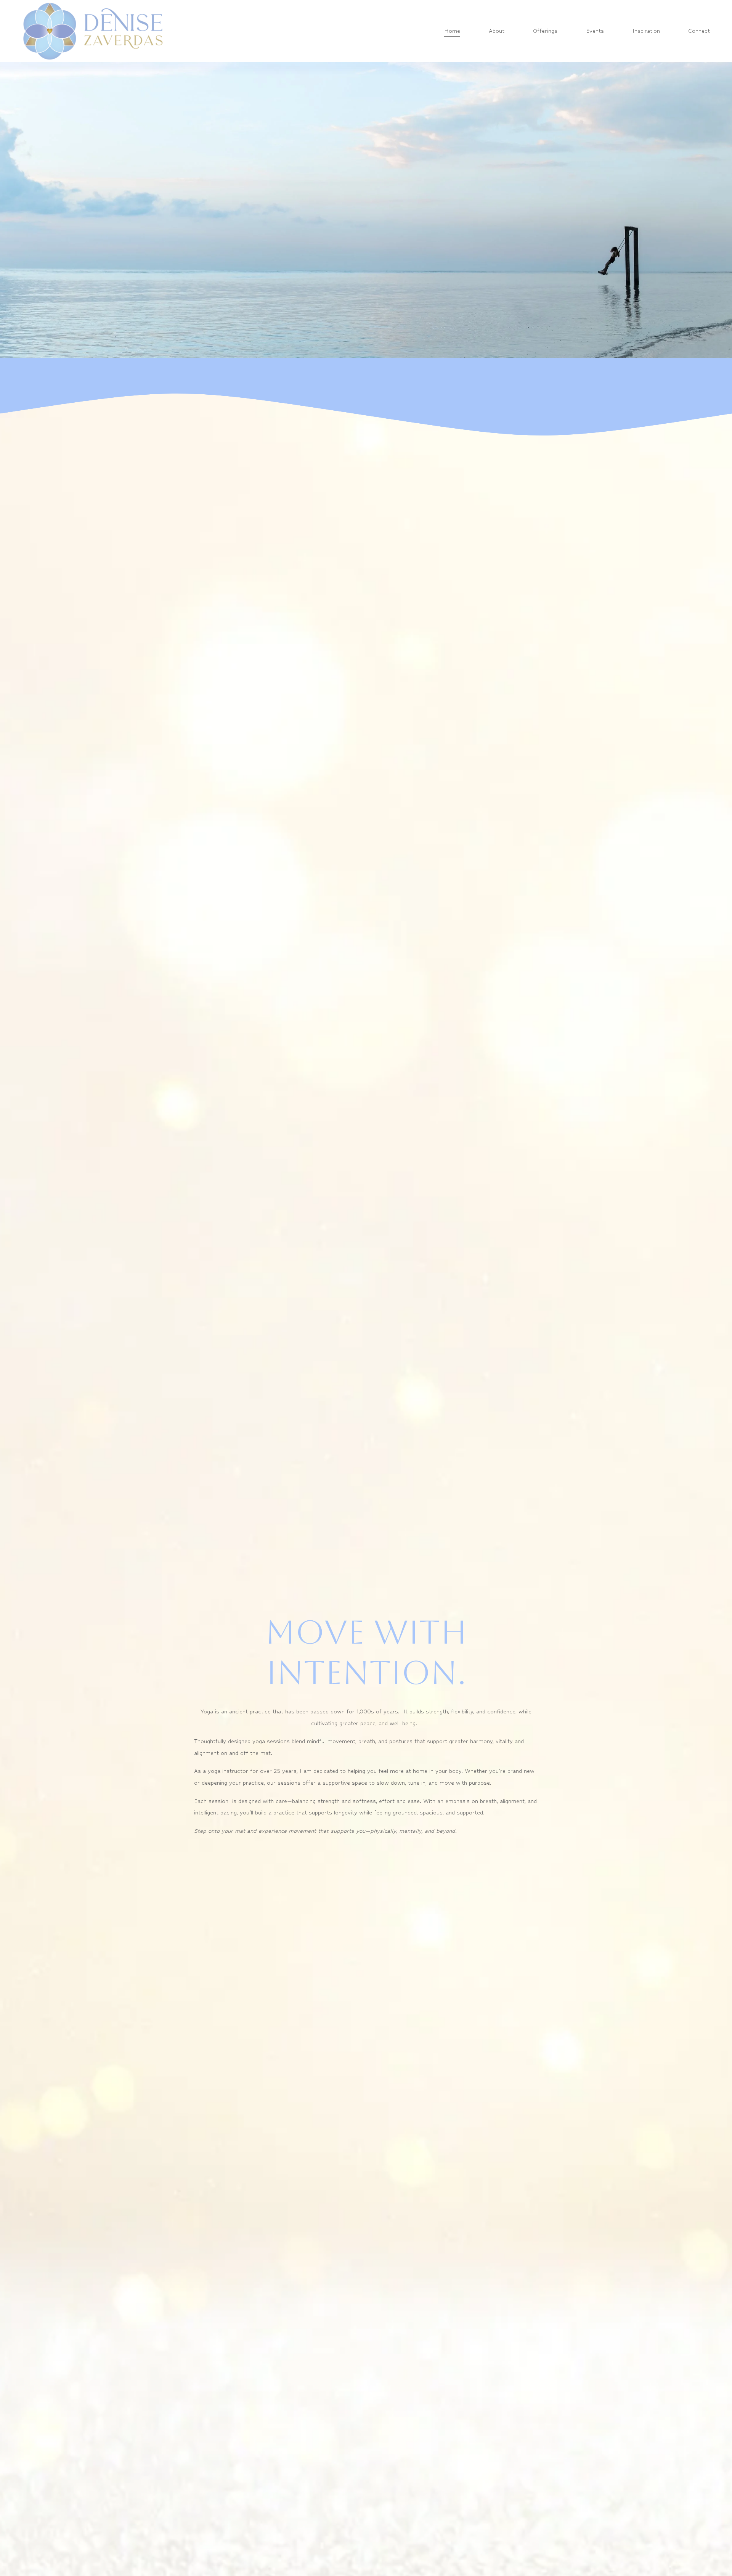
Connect (699, 31)
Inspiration (646, 31)
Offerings (545, 31)
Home (452, 31)
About (497, 31)
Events (595, 31)
